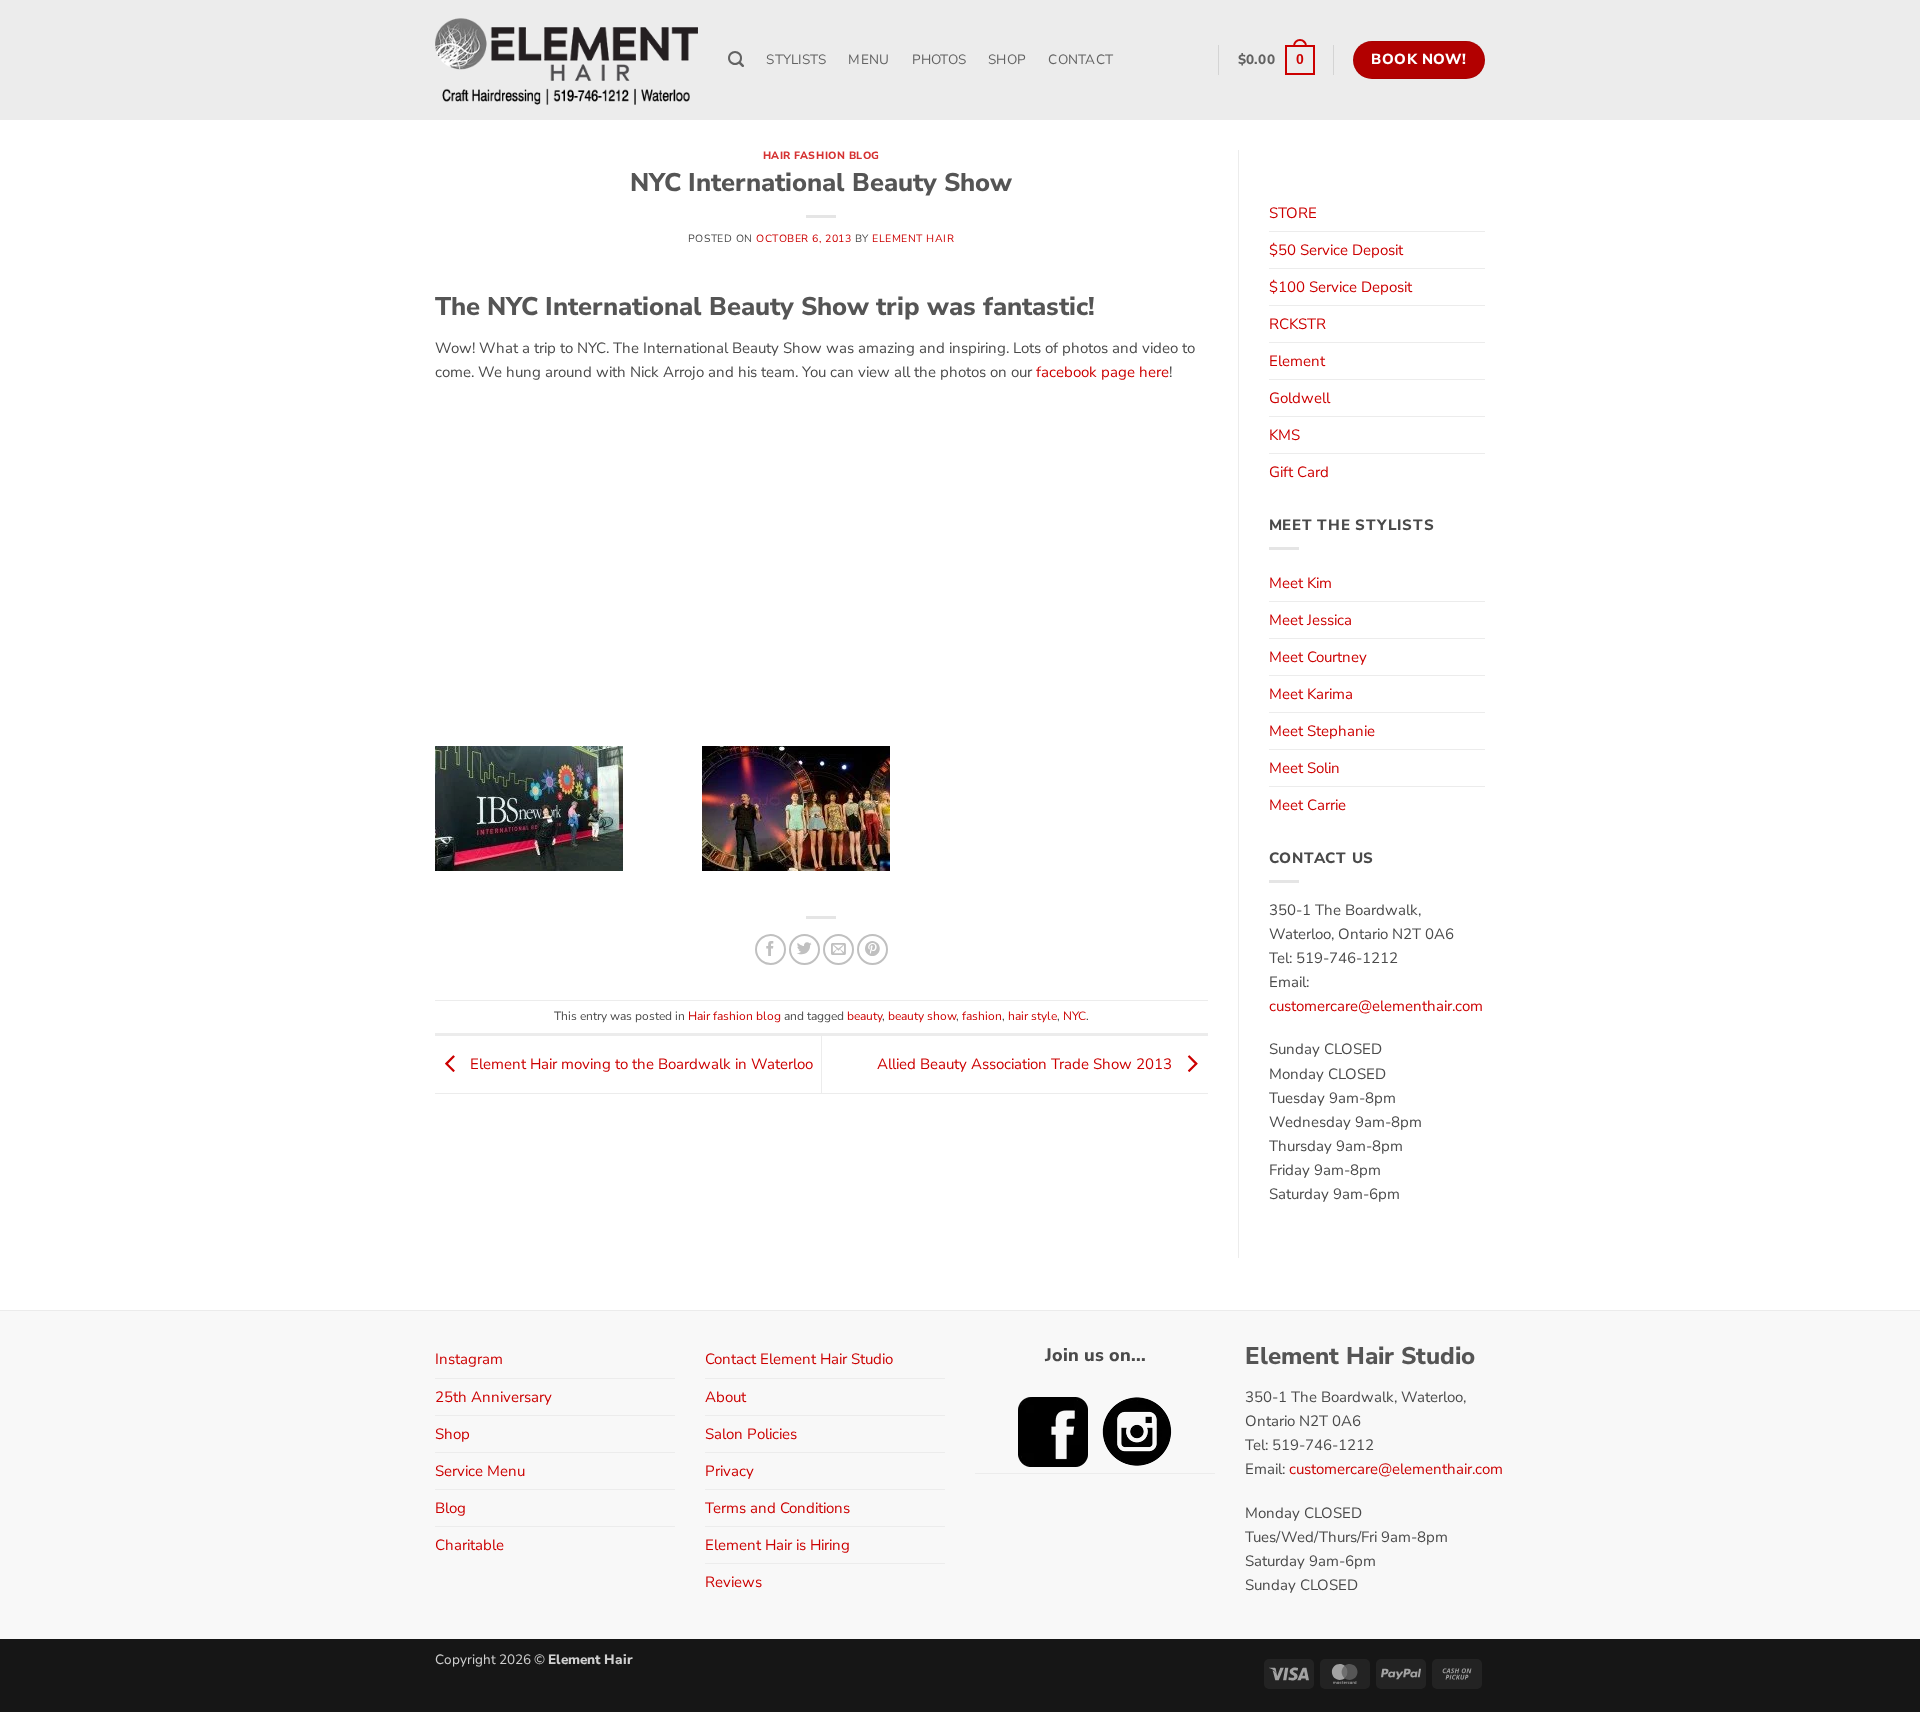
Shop (452, 1434)
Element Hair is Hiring (777, 1545)
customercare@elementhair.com (1376, 1006)
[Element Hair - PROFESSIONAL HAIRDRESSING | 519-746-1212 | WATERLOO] (566, 60)
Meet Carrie (1307, 805)
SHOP (1007, 59)
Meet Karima (1311, 694)
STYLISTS (796, 59)
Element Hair (913, 238)
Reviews (733, 1582)
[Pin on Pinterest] (872, 949)
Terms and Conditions (777, 1508)
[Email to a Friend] (838, 949)
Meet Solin (1304, 768)
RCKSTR (1297, 324)
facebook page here (1102, 372)
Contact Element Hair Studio (799, 1359)
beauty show (922, 1016)
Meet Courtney (1318, 657)
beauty (864, 1016)
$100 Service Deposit (1340, 287)
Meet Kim (1300, 583)
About (725, 1397)
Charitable (469, 1545)
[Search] (736, 60)
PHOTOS (939, 59)
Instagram (469, 1359)
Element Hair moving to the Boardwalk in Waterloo (639, 1063)
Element (1297, 361)
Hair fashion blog (821, 155)
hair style (1032, 1016)
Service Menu (480, 1471)
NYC (1074, 1016)
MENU (868, 59)
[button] (1276, 60)
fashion (982, 1016)
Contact (1080, 59)
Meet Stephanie (1322, 731)
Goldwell (1299, 398)
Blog (450, 1508)
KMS (1284, 435)
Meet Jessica (1310, 620)
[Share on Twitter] (804, 949)
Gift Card (1299, 472)
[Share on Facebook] (770, 949)
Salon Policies (751, 1434)
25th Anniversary (493, 1397)
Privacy (729, 1471)
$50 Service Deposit (1336, 250)
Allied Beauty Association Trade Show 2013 (1026, 1063)
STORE (1293, 213)
